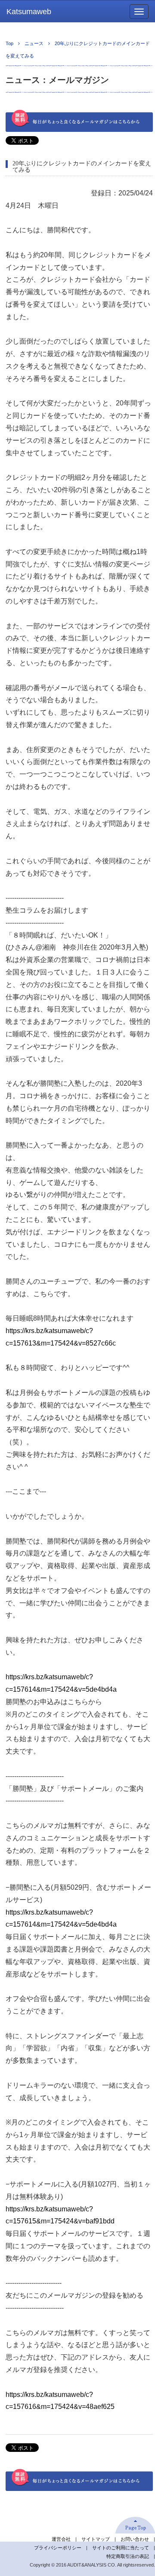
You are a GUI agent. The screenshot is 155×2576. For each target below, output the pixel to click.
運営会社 (61, 2539)
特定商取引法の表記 (128, 2556)
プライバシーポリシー (58, 2548)
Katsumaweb (29, 12)
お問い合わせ (135, 2539)
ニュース (34, 43)
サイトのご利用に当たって (121, 2548)
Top (9, 43)
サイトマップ (96, 2539)
